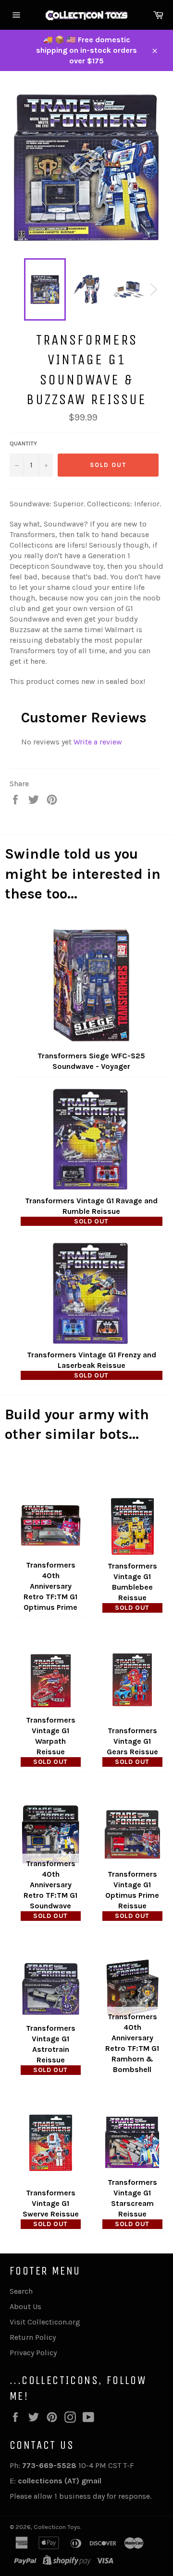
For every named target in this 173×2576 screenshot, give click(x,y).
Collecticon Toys (57, 2527)
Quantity (23, 443)
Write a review (98, 742)
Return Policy (33, 2337)
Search (21, 2291)
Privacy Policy (33, 2353)
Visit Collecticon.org (45, 2322)
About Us (25, 2306)
